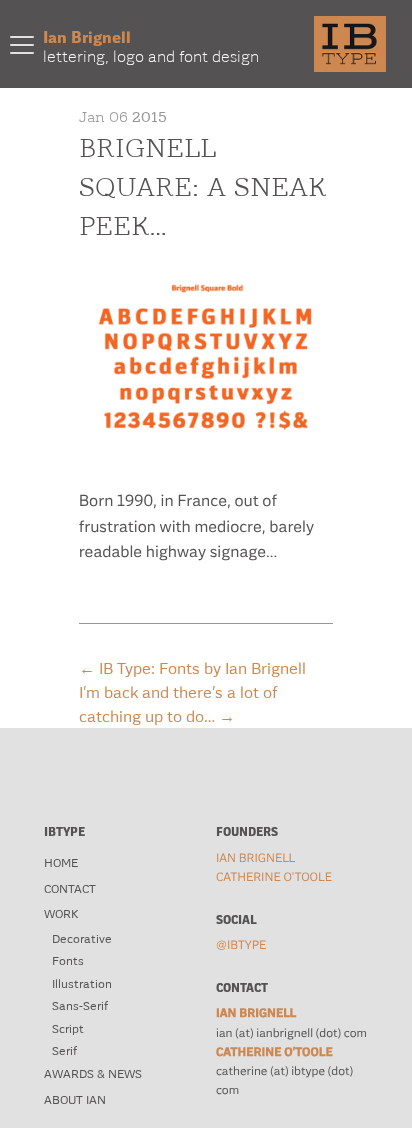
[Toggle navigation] (22, 44)
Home (61, 863)
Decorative (82, 939)
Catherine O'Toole (274, 877)
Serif (64, 1051)
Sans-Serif (80, 1006)
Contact (70, 889)
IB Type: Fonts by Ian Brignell (192, 668)
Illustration (82, 984)
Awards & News (93, 1074)
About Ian (75, 1100)
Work (61, 914)
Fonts (68, 961)
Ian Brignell (255, 858)
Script (68, 1029)
